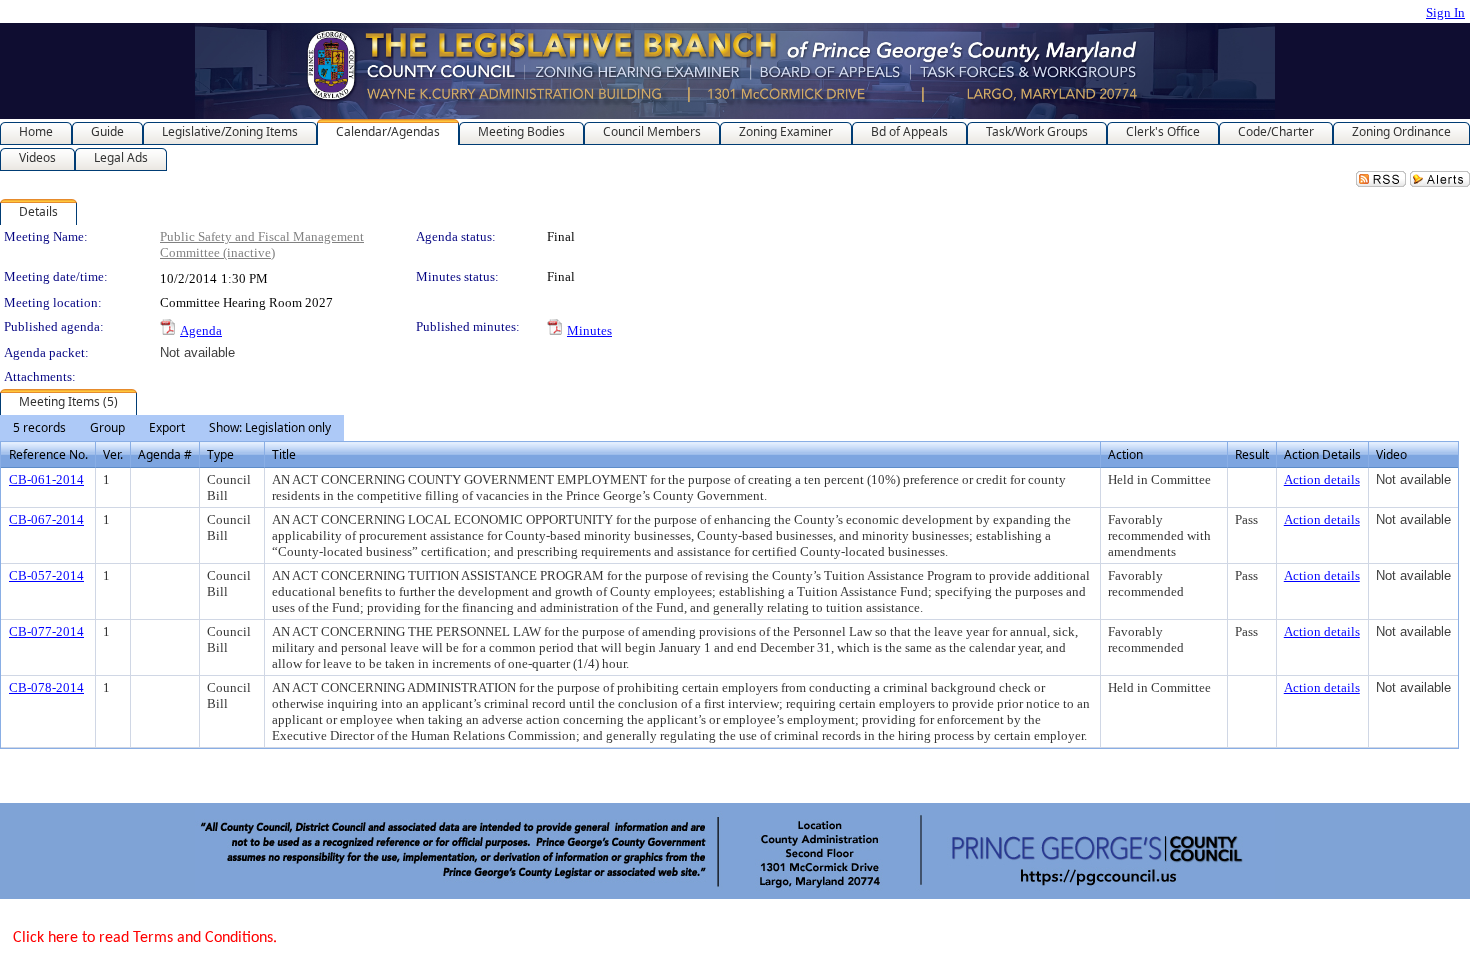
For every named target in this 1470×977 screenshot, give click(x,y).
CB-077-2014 (46, 631)
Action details (1322, 479)
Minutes (589, 330)
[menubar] (172, 428)
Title (284, 454)
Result (1252, 454)
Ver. (113, 454)
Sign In (1445, 12)
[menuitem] (39, 428)
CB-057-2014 (46, 575)
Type (220, 454)
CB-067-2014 (46, 519)
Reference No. (48, 454)
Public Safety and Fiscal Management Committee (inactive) (262, 244)
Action (1125, 454)
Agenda (201, 330)
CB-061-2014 (46, 479)
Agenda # (165, 454)
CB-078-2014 (46, 687)
